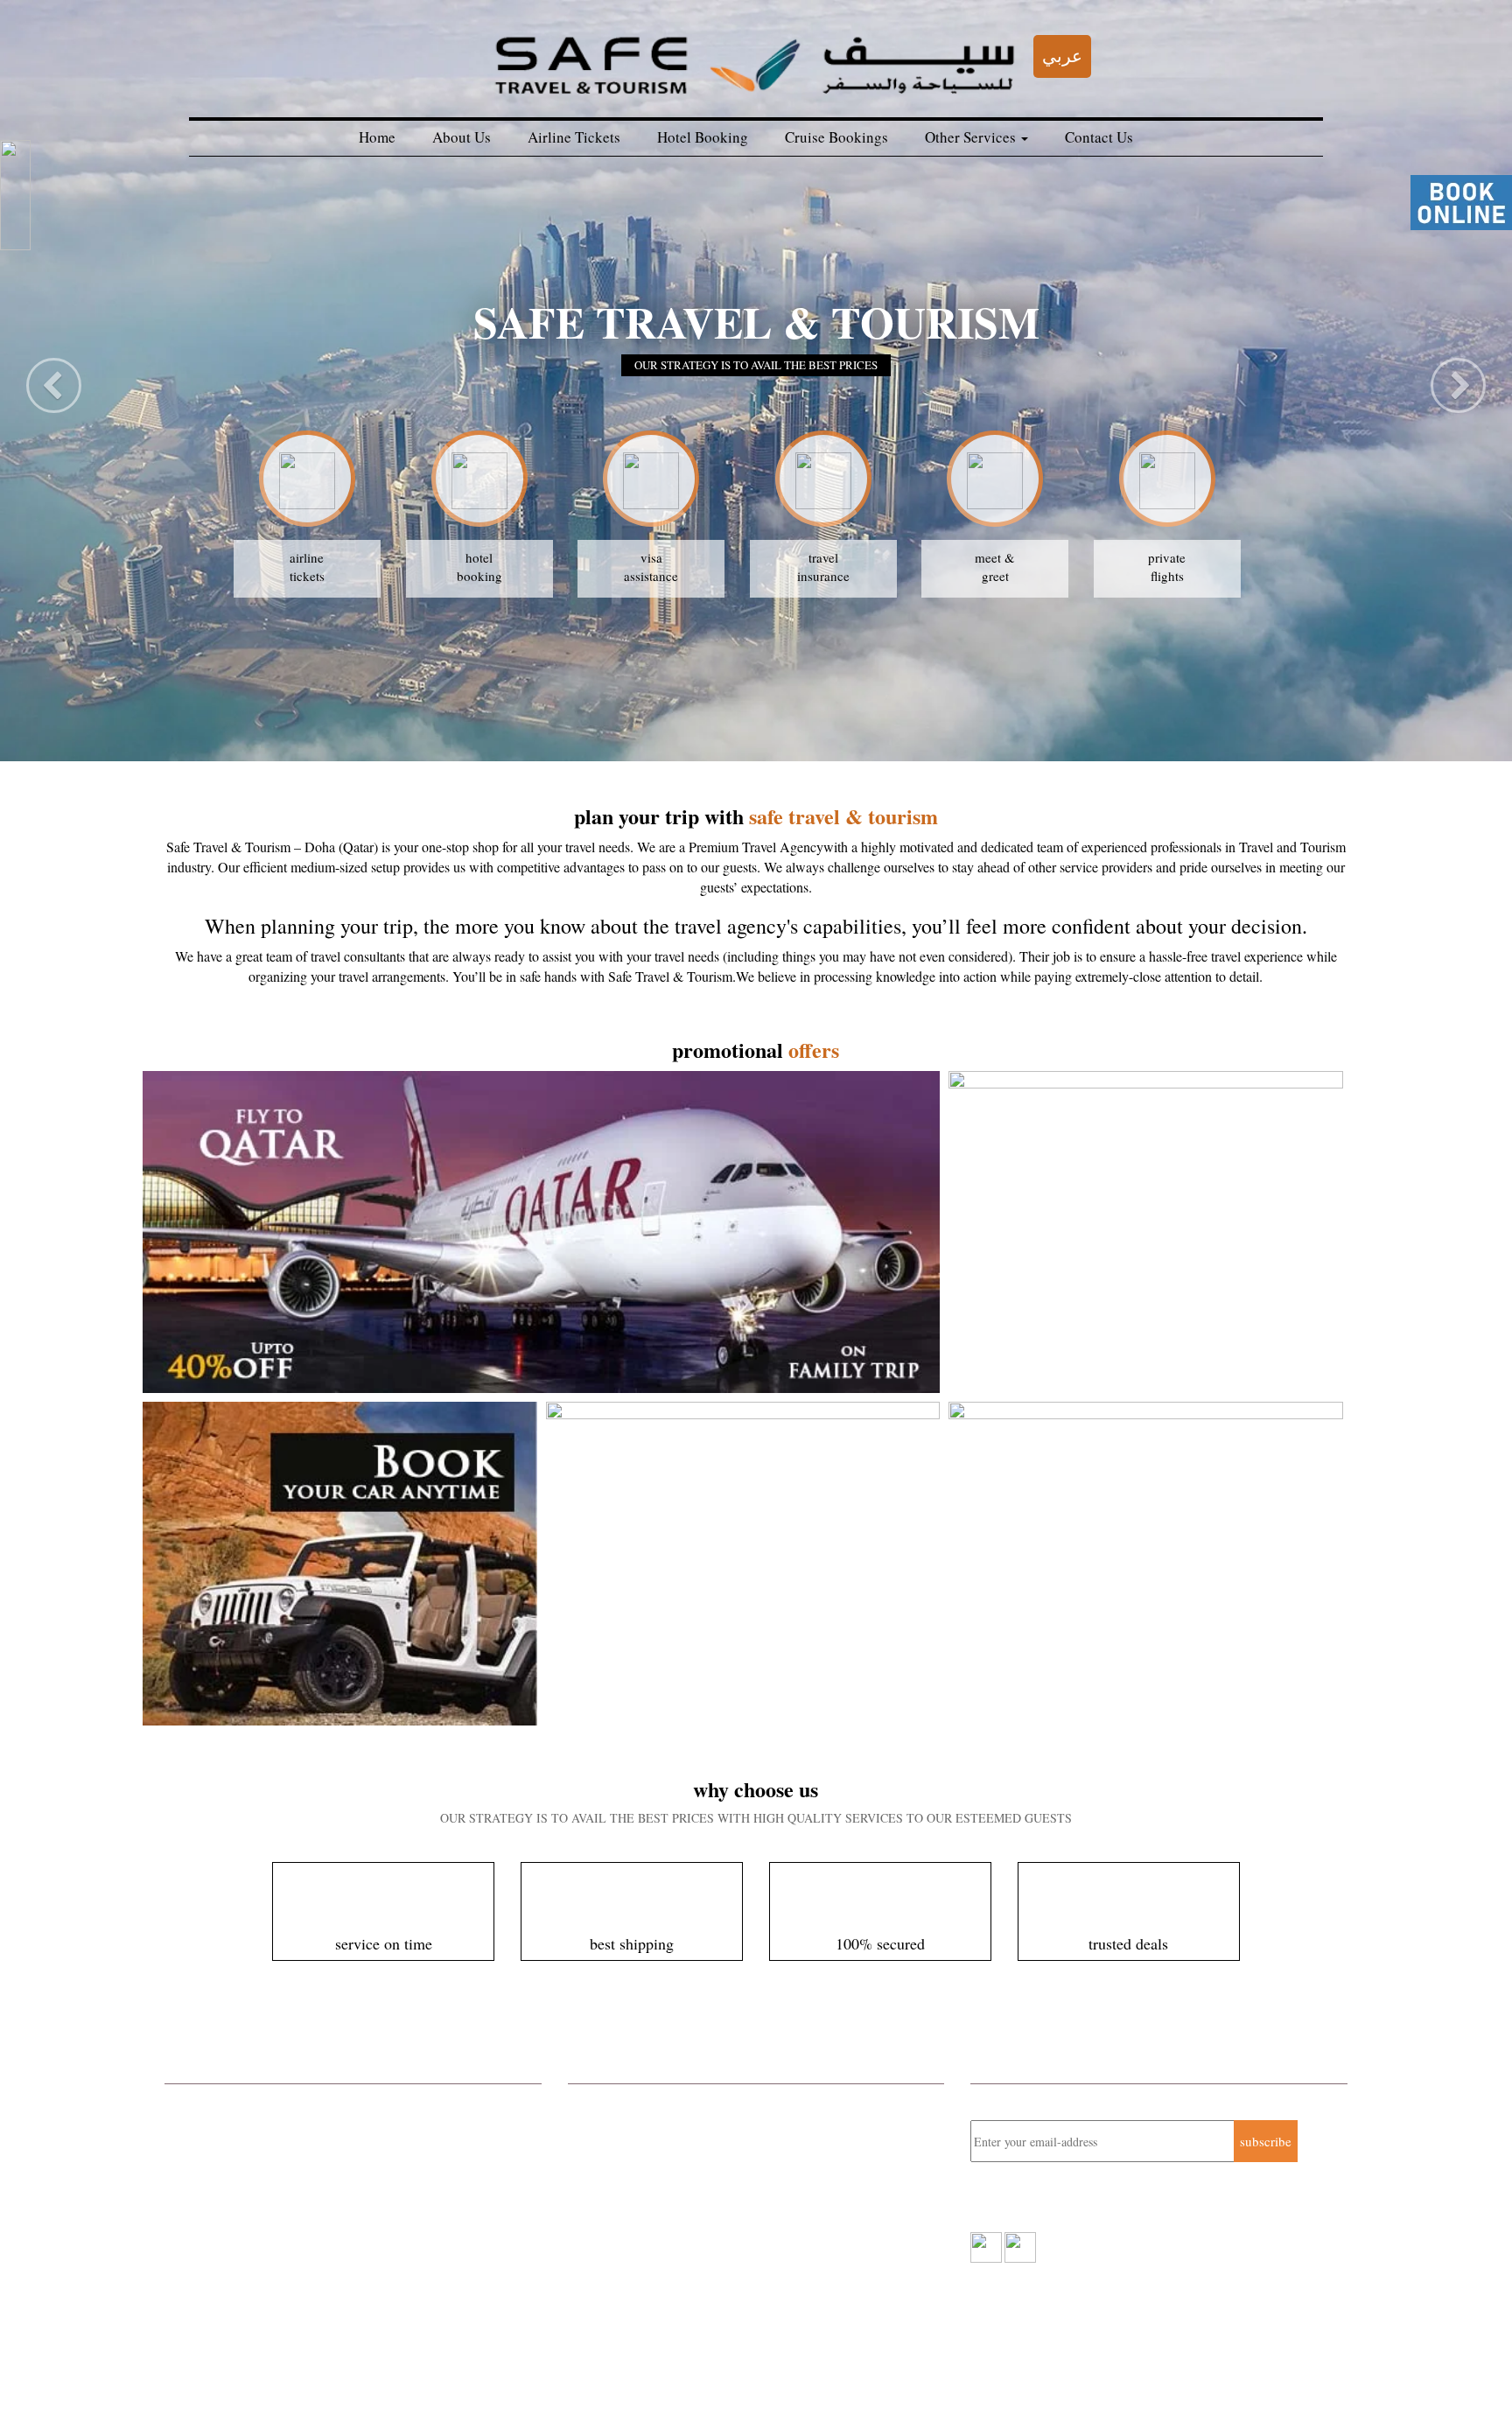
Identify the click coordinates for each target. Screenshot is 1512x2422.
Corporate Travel (210, 2102)
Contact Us (1099, 137)
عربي (1062, 56)
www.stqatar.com (646, 2233)
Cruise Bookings (836, 137)
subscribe (1266, 2141)
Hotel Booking (703, 137)
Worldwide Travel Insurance (241, 2194)
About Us (462, 137)
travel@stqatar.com (658, 2214)
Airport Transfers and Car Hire (247, 2217)
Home (377, 137)
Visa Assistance (207, 2286)
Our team (324, 2378)
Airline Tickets (574, 137)
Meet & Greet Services (226, 2240)
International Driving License (245, 2264)
